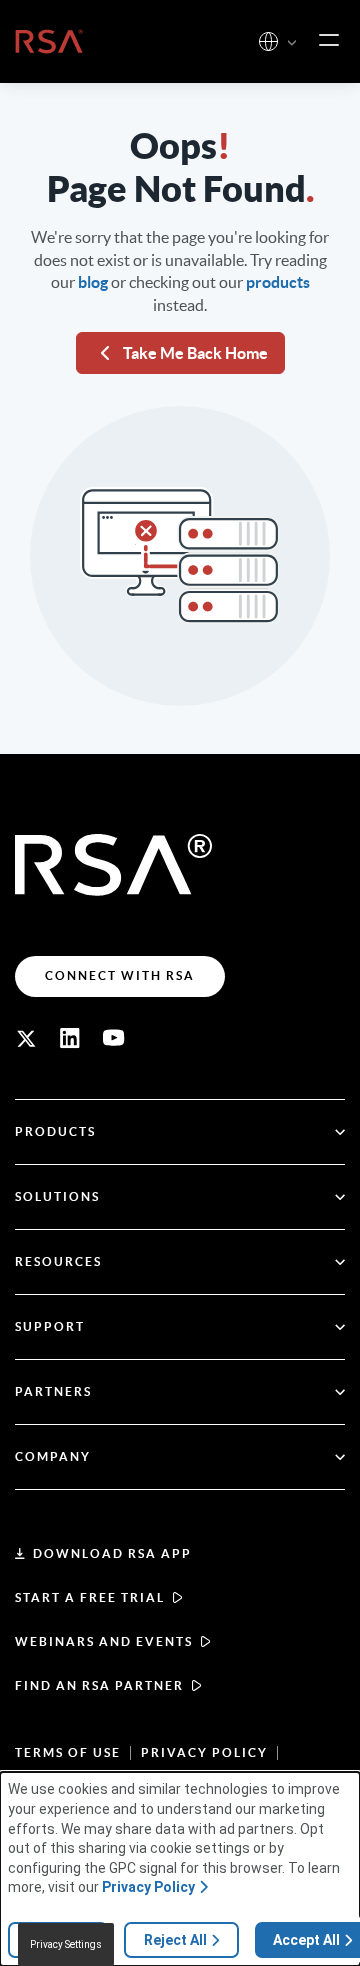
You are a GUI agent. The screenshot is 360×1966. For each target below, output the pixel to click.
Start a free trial (90, 1597)
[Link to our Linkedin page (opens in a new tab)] (70, 1038)
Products (55, 1131)
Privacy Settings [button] (66, 1944)
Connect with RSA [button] (120, 975)
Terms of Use (68, 1752)
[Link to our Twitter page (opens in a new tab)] (26, 1038)
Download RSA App (112, 1553)
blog (93, 282)
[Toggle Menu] (329, 41)
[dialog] (180, 1869)
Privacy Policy (204, 1752)
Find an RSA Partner (99, 1685)
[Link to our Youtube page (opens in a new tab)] (114, 1038)
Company (53, 1456)
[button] (292, 43)
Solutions (57, 1196)
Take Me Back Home (195, 353)
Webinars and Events (104, 1641)
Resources (58, 1261)
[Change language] (268, 41)
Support (50, 1326)
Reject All (175, 1940)
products (278, 282)
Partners (53, 1391)
